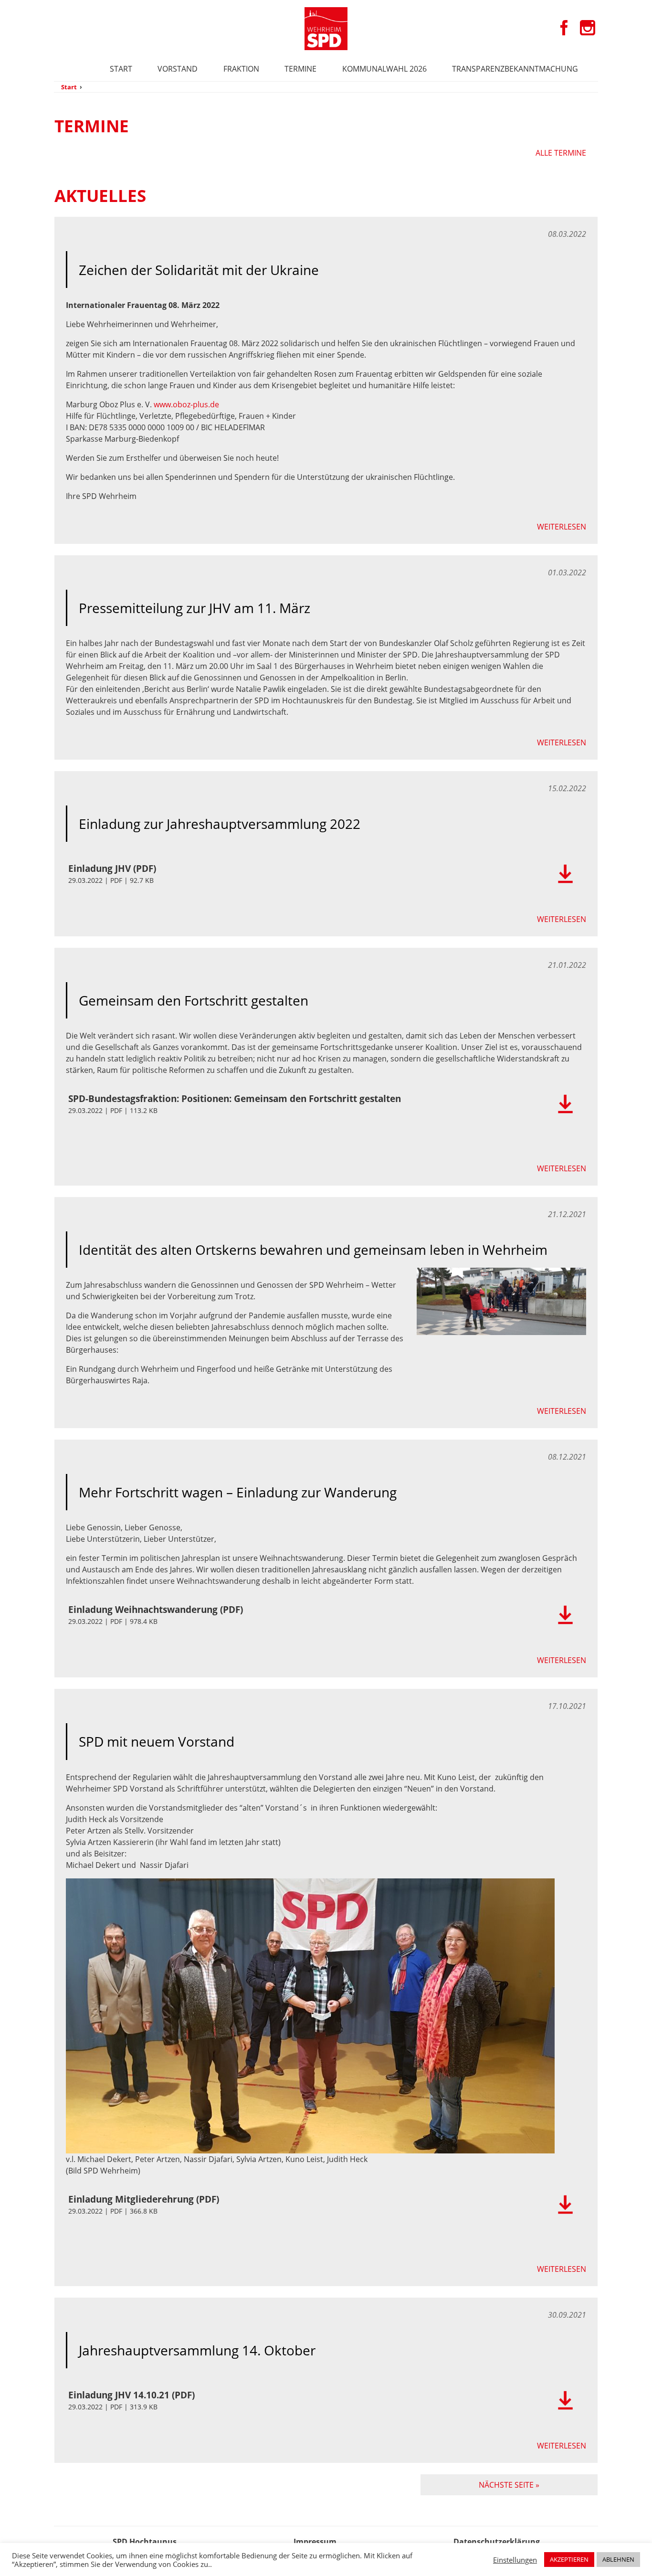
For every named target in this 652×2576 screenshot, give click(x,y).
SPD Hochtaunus (145, 2542)
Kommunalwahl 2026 (384, 69)
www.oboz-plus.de (186, 404)
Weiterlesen (562, 527)
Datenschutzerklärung (497, 2542)
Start (121, 69)
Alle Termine (561, 153)
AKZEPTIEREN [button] (569, 2559)
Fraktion (241, 69)
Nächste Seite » (509, 2485)
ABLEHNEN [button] (618, 2559)
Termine (300, 69)
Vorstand (178, 69)
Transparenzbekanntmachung (515, 69)
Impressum (315, 2542)
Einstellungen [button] (515, 2560)
